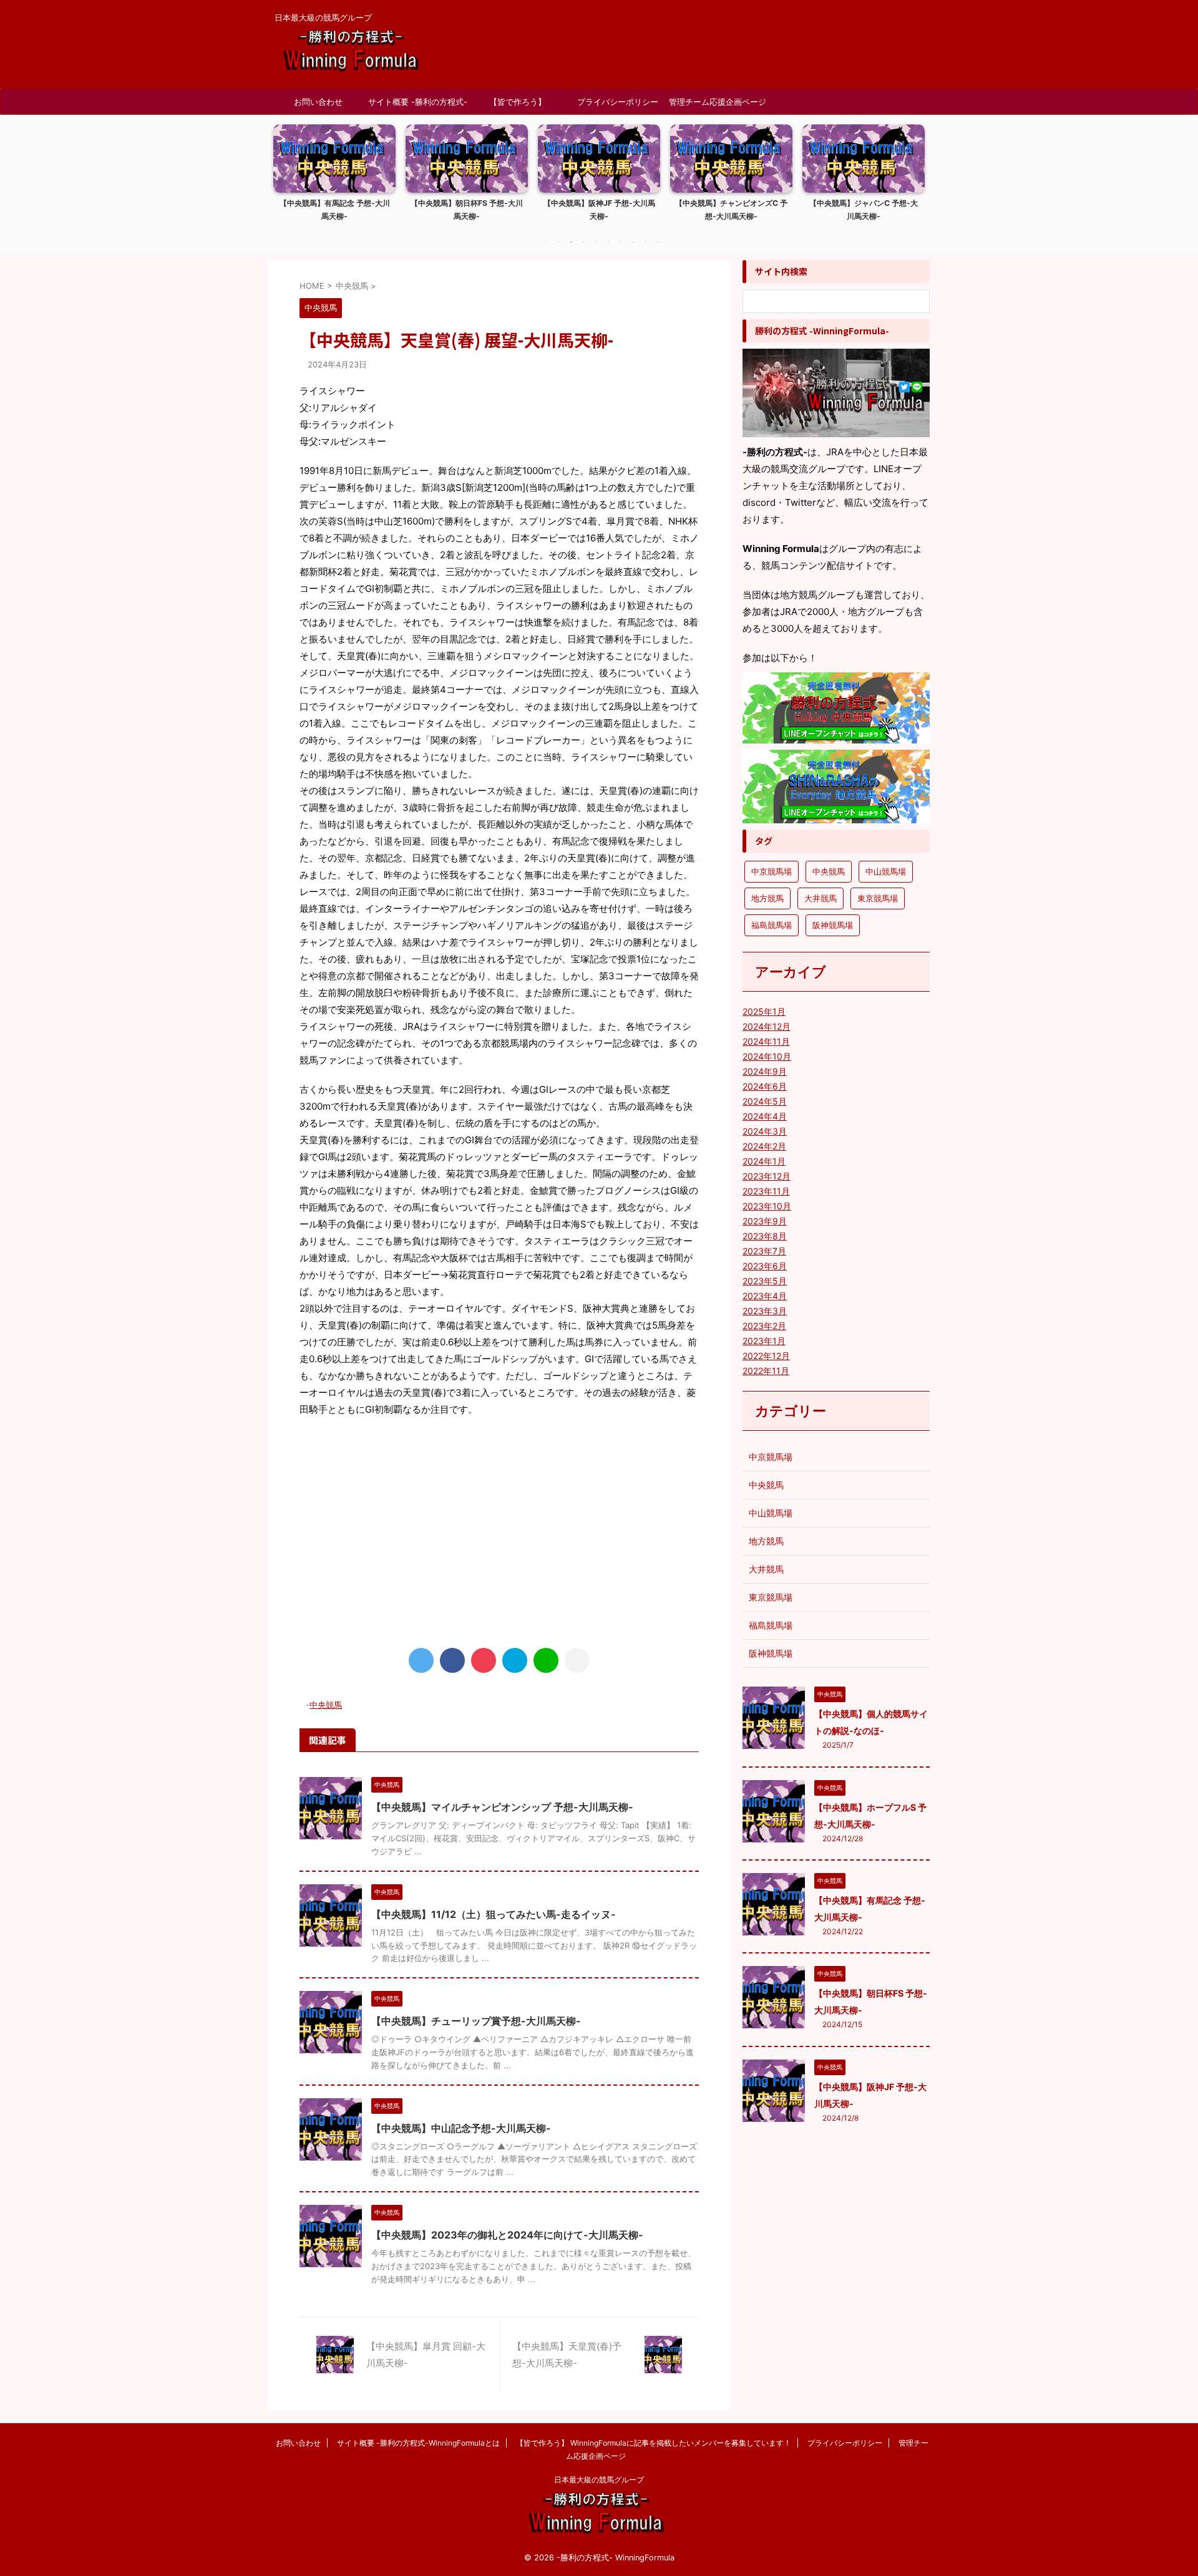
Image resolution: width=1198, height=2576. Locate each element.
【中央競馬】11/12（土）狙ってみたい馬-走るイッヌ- (494, 1914)
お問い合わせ (318, 102)
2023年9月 (765, 1221)
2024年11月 (766, 1041)
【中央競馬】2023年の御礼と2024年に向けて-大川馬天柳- (507, 2235)
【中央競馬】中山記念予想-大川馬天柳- (461, 2128)
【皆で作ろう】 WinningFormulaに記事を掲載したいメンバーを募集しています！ (518, 105)
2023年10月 (767, 1206)
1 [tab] (546, 242)
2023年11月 (766, 1191)
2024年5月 (765, 1101)
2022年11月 (766, 1371)
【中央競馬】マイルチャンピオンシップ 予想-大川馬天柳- (502, 1807)
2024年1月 (764, 1161)
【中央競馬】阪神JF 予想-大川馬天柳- (467, 210)
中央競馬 (326, 1705)
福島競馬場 (772, 925)
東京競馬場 (878, 898)
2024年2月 (764, 1146)
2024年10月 (767, 1056)
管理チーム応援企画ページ (718, 102)
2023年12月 (767, 1176)
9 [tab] (646, 242)
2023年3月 (765, 1311)
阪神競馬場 (833, 925)
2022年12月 (766, 1356)
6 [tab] (608, 242)
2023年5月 (765, 1281)
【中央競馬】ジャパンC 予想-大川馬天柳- (731, 210)
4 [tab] (583, 242)
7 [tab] (621, 242)
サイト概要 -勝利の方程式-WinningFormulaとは (418, 105)
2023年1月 (764, 1341)
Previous (285, 181)
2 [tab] (558, 242)
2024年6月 (765, 1086)
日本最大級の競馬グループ (599, 2480)
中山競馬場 (886, 871)
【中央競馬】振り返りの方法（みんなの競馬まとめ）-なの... (864, 210)
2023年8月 (765, 1236)
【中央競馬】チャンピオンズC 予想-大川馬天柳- (599, 210)
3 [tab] (571, 242)
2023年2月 (764, 1326)
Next (913, 181)
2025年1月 (764, 1011)
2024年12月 (767, 1026)
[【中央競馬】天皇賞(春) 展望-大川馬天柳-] (515, 1660)
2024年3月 (765, 1131)
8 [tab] (633, 242)
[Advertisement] (499, 1530)
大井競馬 (821, 898)
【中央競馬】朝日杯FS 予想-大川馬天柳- (334, 210)
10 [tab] (658, 242)
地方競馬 (767, 898)
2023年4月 (765, 1296)
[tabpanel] (334, 177)
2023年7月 (764, 1251)
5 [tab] (596, 242)
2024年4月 (765, 1116)
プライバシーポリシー (618, 102)
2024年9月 (765, 1071)
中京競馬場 (772, 871)
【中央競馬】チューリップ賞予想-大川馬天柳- (476, 2021)
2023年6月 (765, 1266)
